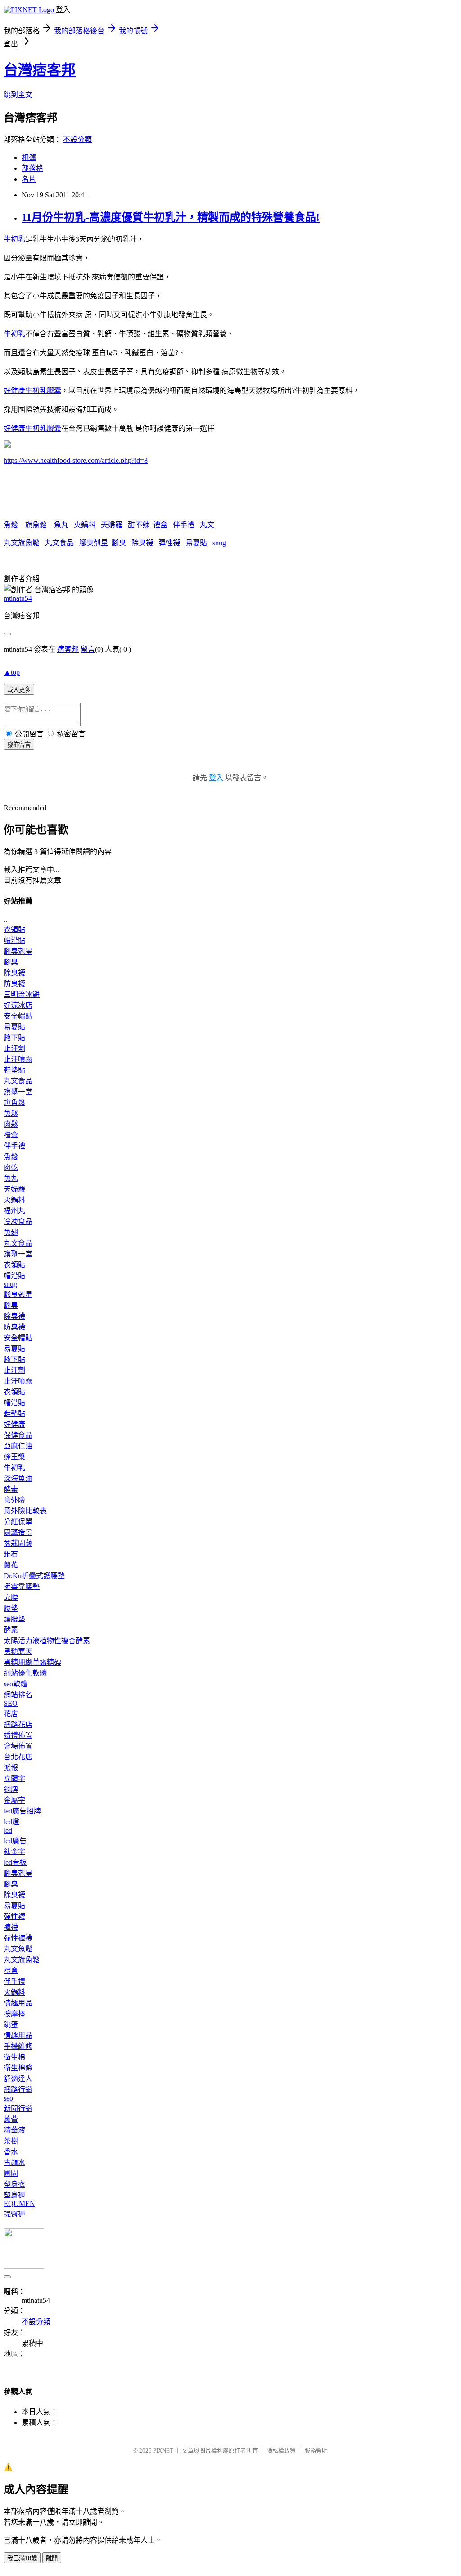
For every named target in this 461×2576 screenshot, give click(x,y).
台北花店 (18, 1757)
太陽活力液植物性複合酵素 (47, 1641)
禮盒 (160, 525)
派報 (11, 1768)
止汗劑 (14, 1048)
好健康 (14, 1424)
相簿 (29, 158)
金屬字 (14, 1800)
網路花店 (18, 1724)
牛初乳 (14, 239)
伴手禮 (184, 525)
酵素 (11, 1489)
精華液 (14, 2130)
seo (8, 2098)
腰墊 (11, 1608)
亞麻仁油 (18, 1446)
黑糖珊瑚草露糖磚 (32, 1662)
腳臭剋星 (94, 543)
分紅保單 (18, 1522)
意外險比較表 (25, 1511)
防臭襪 (14, 984)
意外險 (14, 1500)
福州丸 (14, 1211)
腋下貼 (14, 1038)
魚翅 (11, 1232)
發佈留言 (19, 745)
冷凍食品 (18, 1222)
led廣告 (15, 1841)
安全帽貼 (18, 1016)
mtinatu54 (18, 598)
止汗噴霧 (18, 1059)
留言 (88, 649)
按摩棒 (14, 2014)
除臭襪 (142, 543)
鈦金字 (14, 1852)
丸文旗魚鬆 (22, 543)
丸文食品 (59, 543)
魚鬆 (11, 525)
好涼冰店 (18, 1005)
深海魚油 (18, 1478)
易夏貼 (196, 543)
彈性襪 (169, 543)
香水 (11, 2152)
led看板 (15, 1862)
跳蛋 (11, 2025)
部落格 (32, 168)
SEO (11, 1703)
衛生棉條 (18, 2068)
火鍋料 (85, 525)
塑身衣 (14, 2184)
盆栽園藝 (18, 1543)
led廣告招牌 (22, 1811)
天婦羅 (112, 525)
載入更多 (19, 690)
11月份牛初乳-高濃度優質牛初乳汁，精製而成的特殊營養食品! (171, 217)
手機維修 (18, 2046)
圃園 (11, 2173)
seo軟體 (16, 1684)
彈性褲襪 (18, 1938)
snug (219, 543)
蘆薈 (11, 2119)
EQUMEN (19, 2204)
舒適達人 (18, 2079)
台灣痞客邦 (40, 70)
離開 (52, 2558)
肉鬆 (11, 1124)
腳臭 (119, 543)
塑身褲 (14, 2195)
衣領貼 (14, 929)
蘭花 (11, 1565)
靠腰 (11, 1597)
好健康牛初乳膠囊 (32, 391)
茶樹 (11, 2141)
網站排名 (18, 1695)
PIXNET (163, 2450)
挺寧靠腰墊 (22, 1587)
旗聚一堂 (18, 1092)
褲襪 (11, 1927)
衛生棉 (14, 2057)
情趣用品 (18, 2003)
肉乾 (11, 1167)
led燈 (11, 1822)
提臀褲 (14, 2214)
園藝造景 (18, 1532)
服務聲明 (316, 2450)
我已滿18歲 (22, 2558)
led (8, 1830)
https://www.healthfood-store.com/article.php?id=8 (76, 460)
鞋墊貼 (14, 1070)
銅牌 (11, 1789)
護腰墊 (14, 1619)
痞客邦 (68, 649)
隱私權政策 (281, 2450)
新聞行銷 (18, 2108)
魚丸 (61, 525)
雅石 (11, 1554)
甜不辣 (139, 525)
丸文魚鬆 (18, 1949)
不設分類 (77, 139)
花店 (11, 1714)
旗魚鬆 (36, 525)
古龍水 (14, 2163)
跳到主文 (18, 95)
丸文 (207, 525)
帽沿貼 (14, 940)
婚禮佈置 (18, 1735)
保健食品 (18, 1435)
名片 (29, 179)
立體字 (14, 1779)
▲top (12, 672)
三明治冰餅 (22, 994)
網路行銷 (18, 2090)
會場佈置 (18, 1746)
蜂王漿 (14, 1457)
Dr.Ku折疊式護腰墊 (34, 1576)
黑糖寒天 (18, 1651)
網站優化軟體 (25, 1673)
